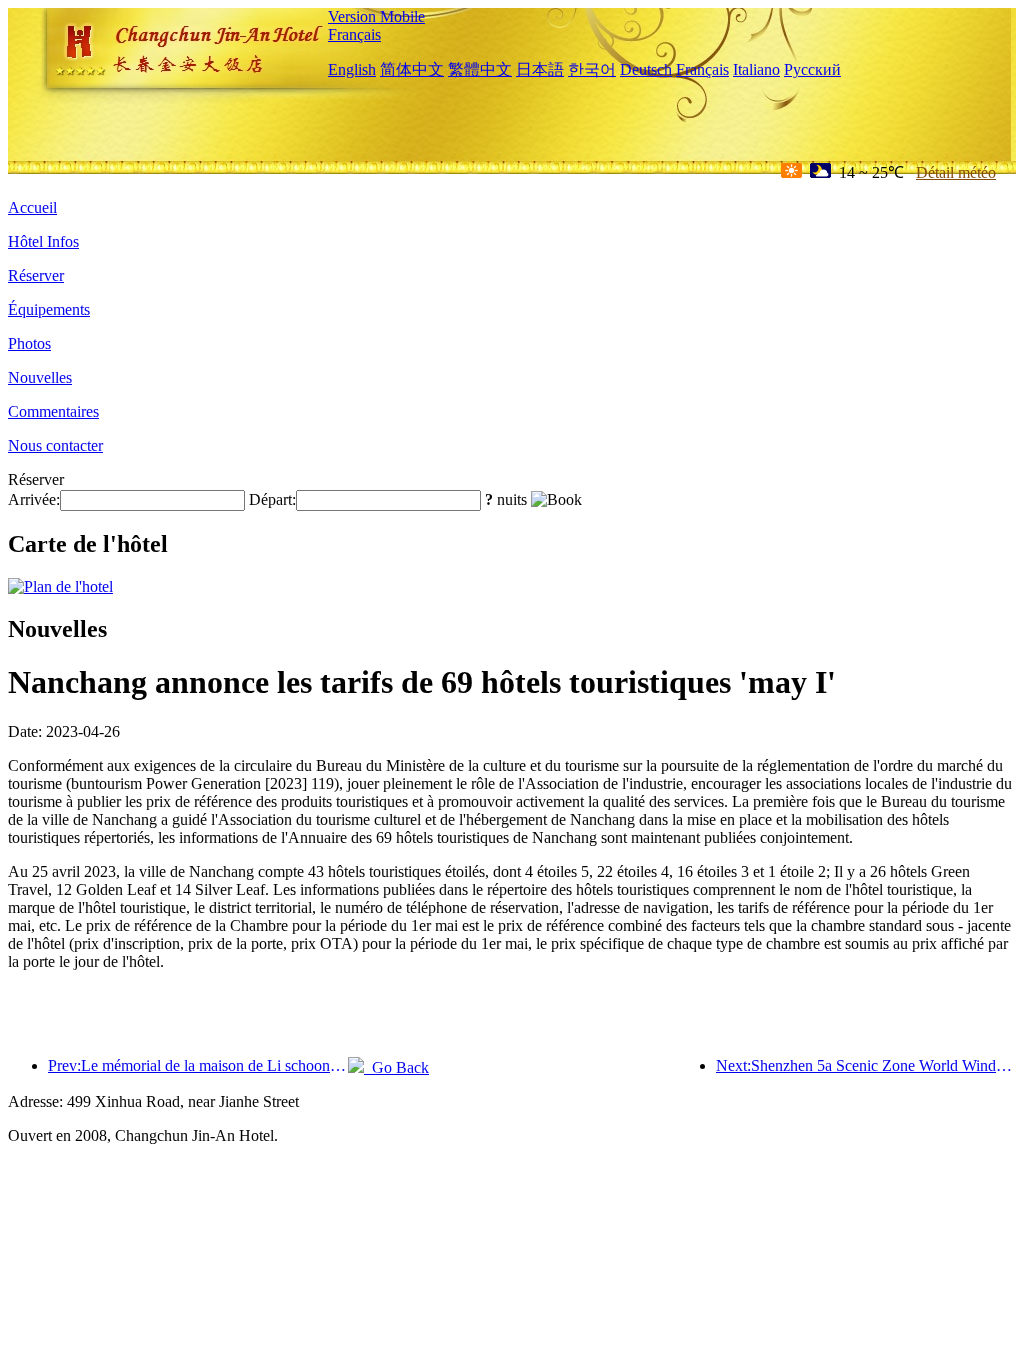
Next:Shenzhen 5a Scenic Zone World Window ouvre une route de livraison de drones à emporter (866, 1065)
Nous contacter (55, 445)
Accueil (32, 207)
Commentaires (53, 411)
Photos (29, 343)
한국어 (592, 69)
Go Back (396, 1067)
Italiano (756, 69)
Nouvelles (40, 377)
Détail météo (956, 172)
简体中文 (412, 69)
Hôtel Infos (43, 241)
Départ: (272, 499)
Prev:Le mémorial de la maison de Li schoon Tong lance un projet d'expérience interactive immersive (198, 1065)
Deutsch (646, 69)
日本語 (540, 69)
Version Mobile (376, 16)
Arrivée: (34, 499)
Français (354, 34)
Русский (812, 69)
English (352, 69)
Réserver (36, 275)
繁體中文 (480, 69)
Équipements (49, 309)
